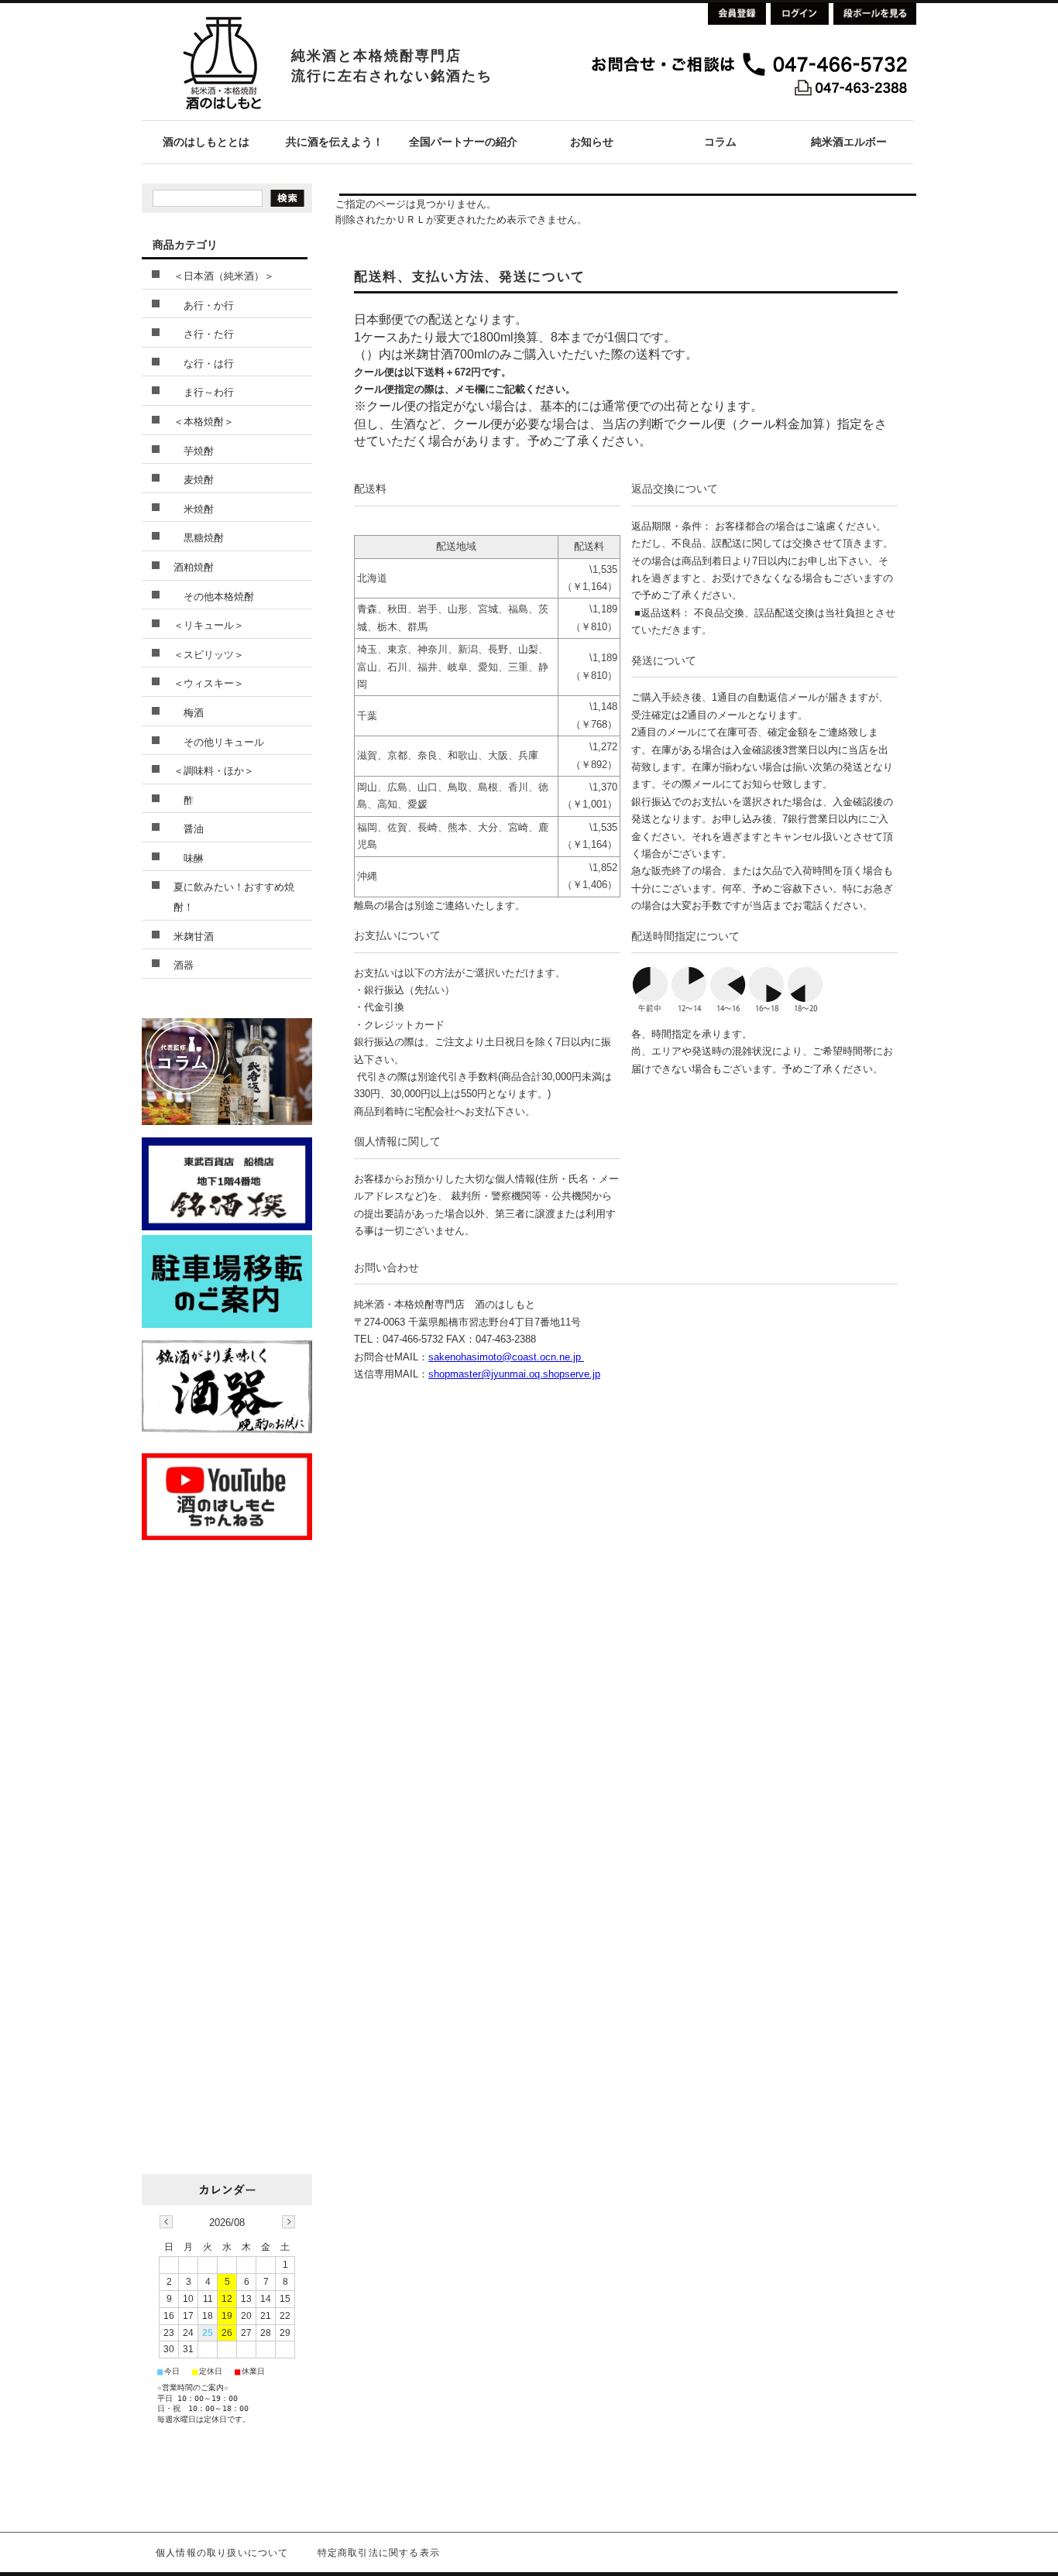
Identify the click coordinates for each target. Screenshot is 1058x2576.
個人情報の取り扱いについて (222, 2553)
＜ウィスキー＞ (209, 683)
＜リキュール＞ (209, 625)
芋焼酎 (194, 451)
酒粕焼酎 (194, 567)
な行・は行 (204, 364)
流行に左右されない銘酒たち (392, 76)
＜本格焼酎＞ (204, 422)
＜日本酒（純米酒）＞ (224, 276)
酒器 (184, 965)
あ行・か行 (204, 305)
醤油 (189, 829)
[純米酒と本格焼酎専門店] (222, 116)
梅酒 (189, 713)
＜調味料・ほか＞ (214, 771)
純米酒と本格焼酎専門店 (376, 56)
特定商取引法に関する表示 (379, 2553)
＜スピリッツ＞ (209, 655)
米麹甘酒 (194, 936)
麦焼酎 (194, 480)
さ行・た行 (204, 334)
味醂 (189, 858)
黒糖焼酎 (199, 538)
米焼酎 (194, 509)
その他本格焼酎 (214, 597)
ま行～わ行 (204, 392)
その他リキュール (219, 742)
